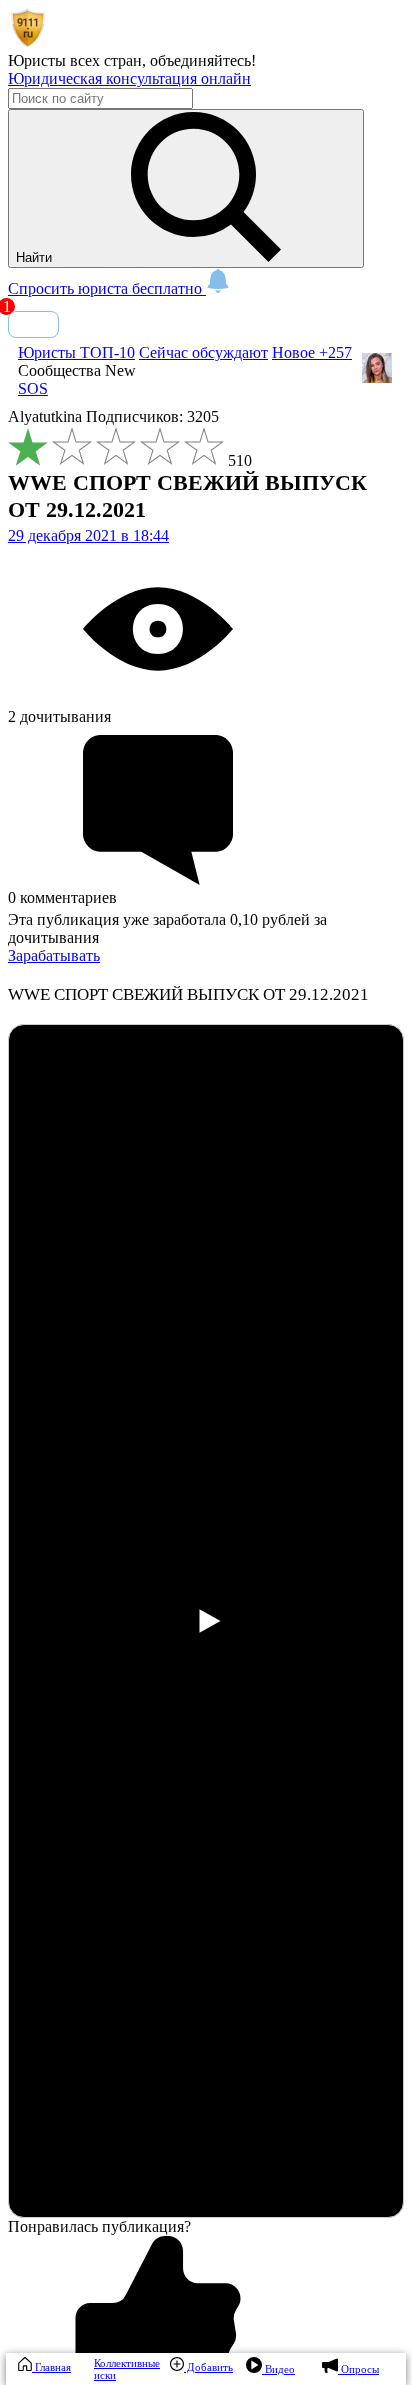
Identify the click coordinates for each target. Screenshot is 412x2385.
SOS (33, 388)
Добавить (208, 2367)
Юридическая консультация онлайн (129, 78)
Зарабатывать (54, 955)
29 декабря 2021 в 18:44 (88, 535)
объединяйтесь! (203, 60)
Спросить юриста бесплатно (107, 288)
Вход (33, 324)
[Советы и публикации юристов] (28, 42)
